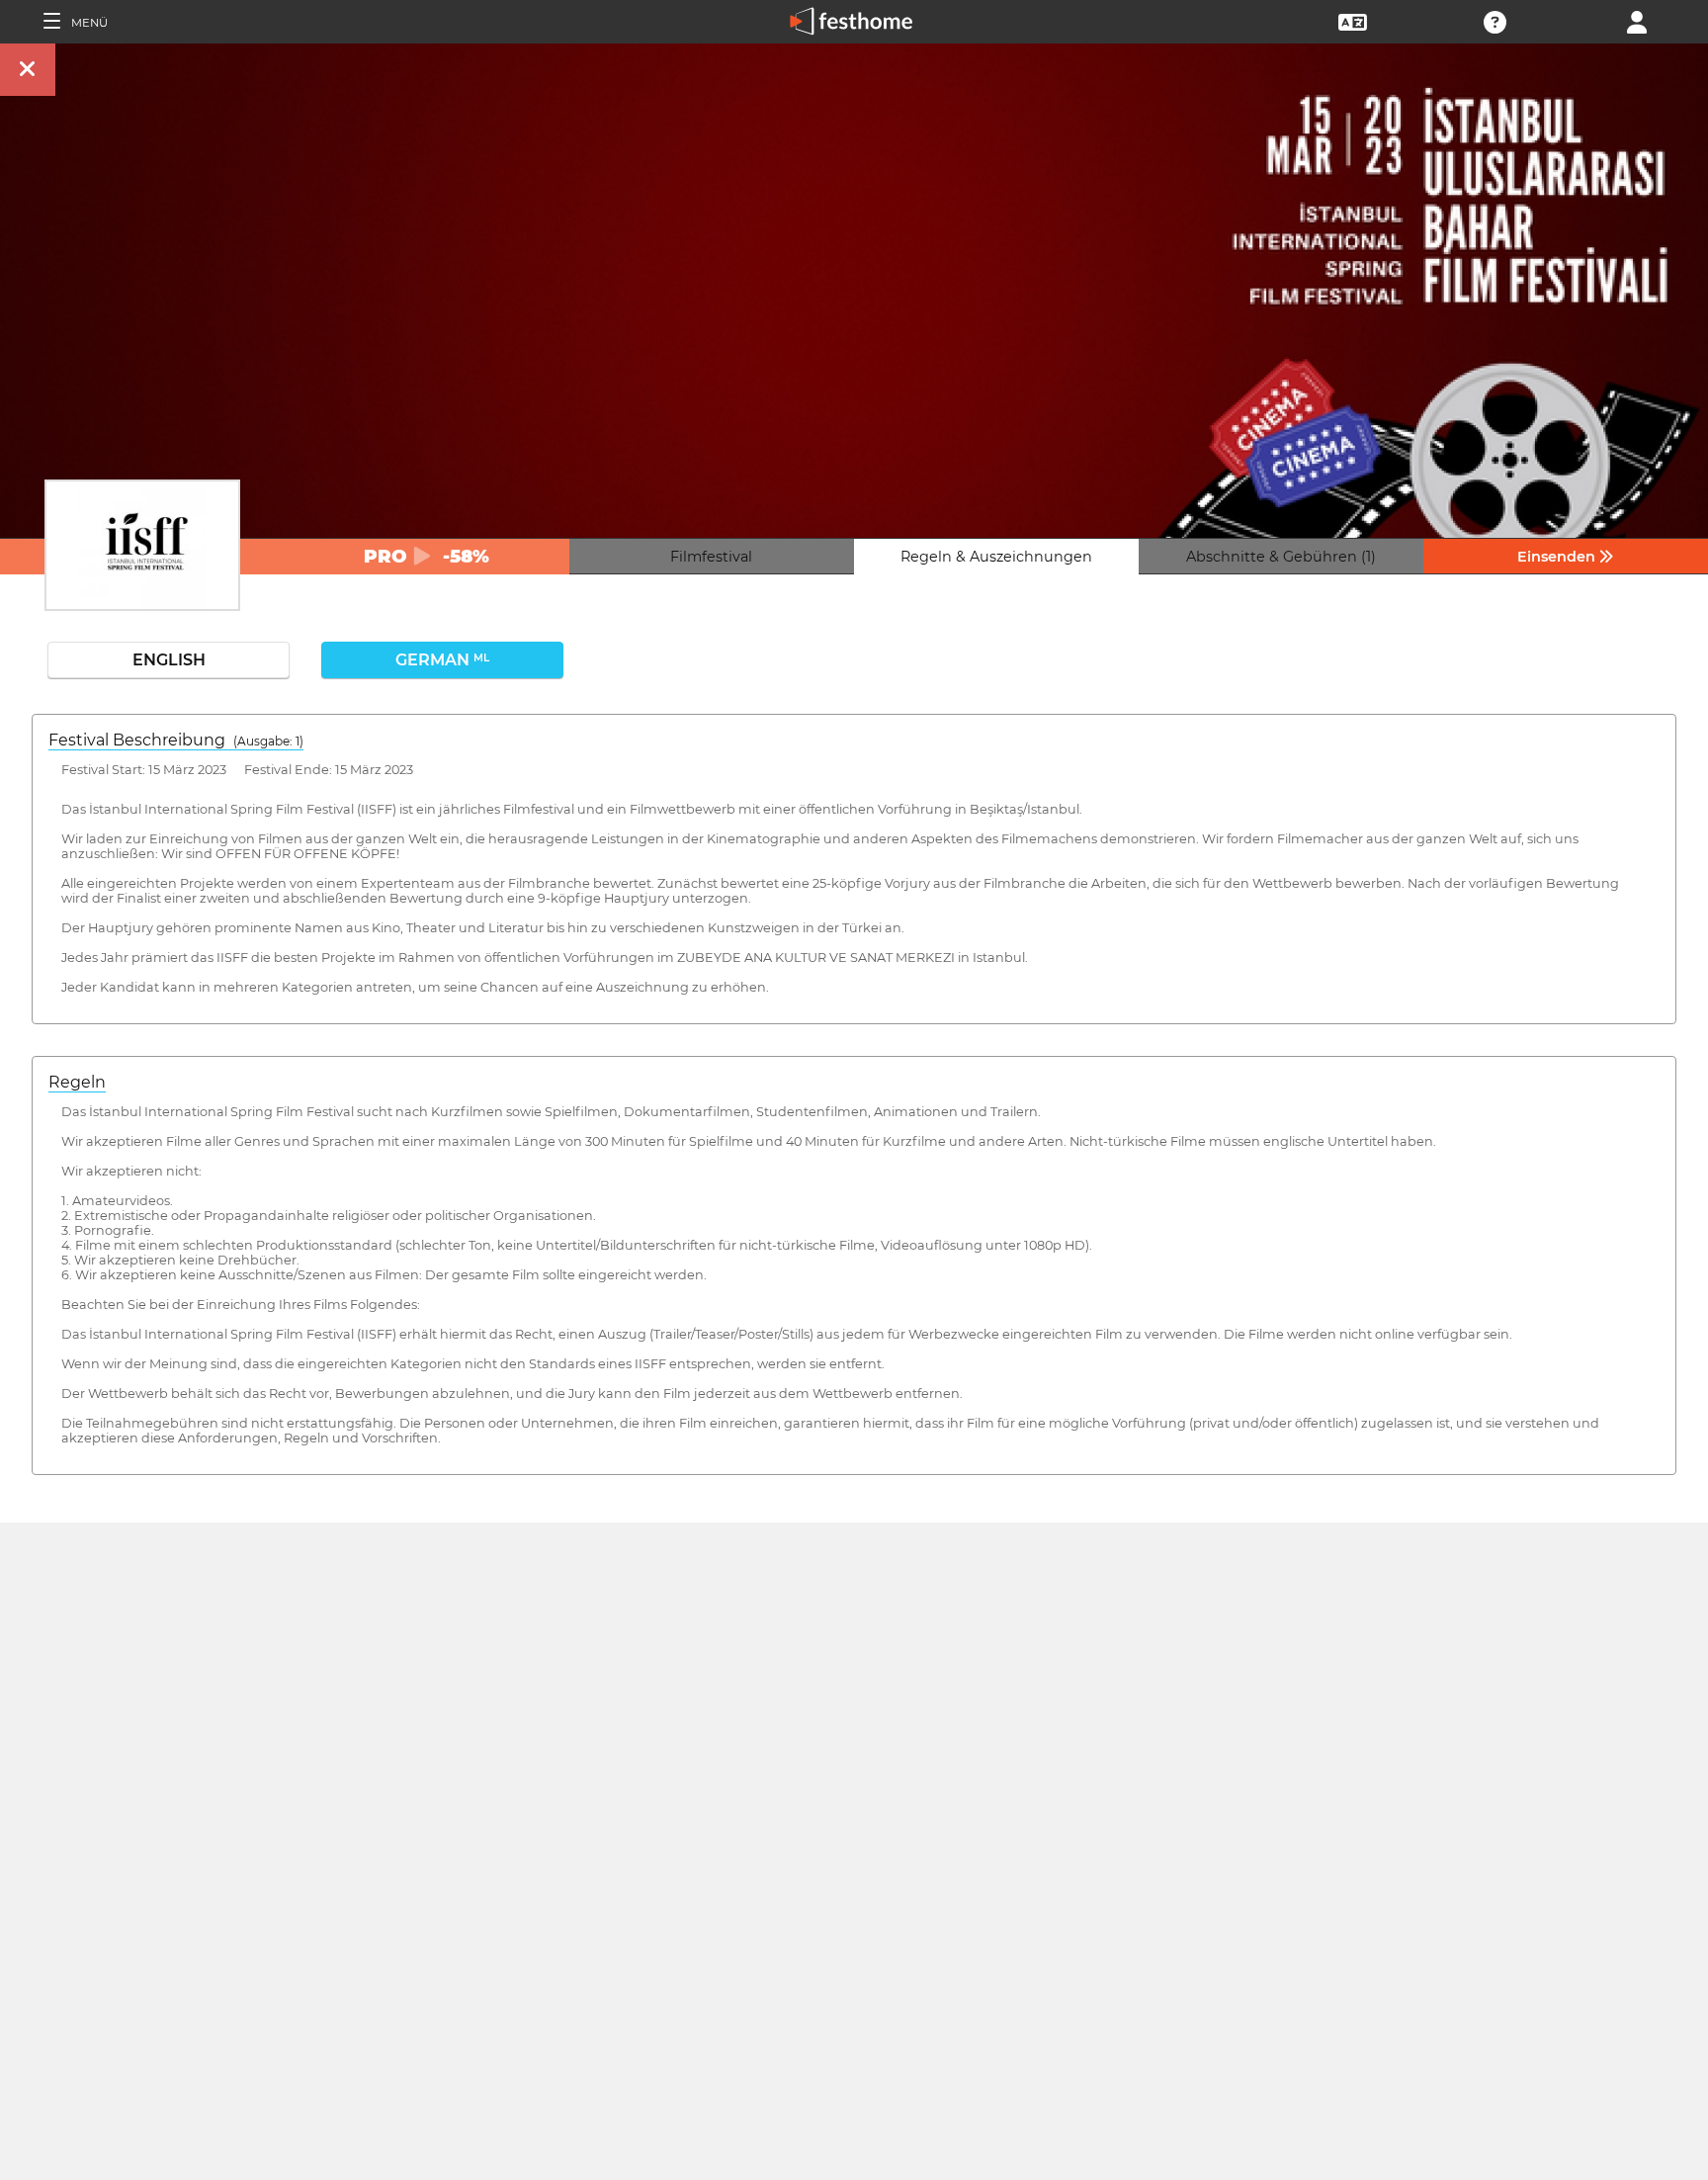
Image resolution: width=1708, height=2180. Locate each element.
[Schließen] (28, 70)
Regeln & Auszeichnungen (996, 557)
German (442, 660)
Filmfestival (711, 557)
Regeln (77, 1082)
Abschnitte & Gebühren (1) (1281, 557)
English (169, 660)
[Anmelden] (1637, 20)
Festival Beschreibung (176, 740)
